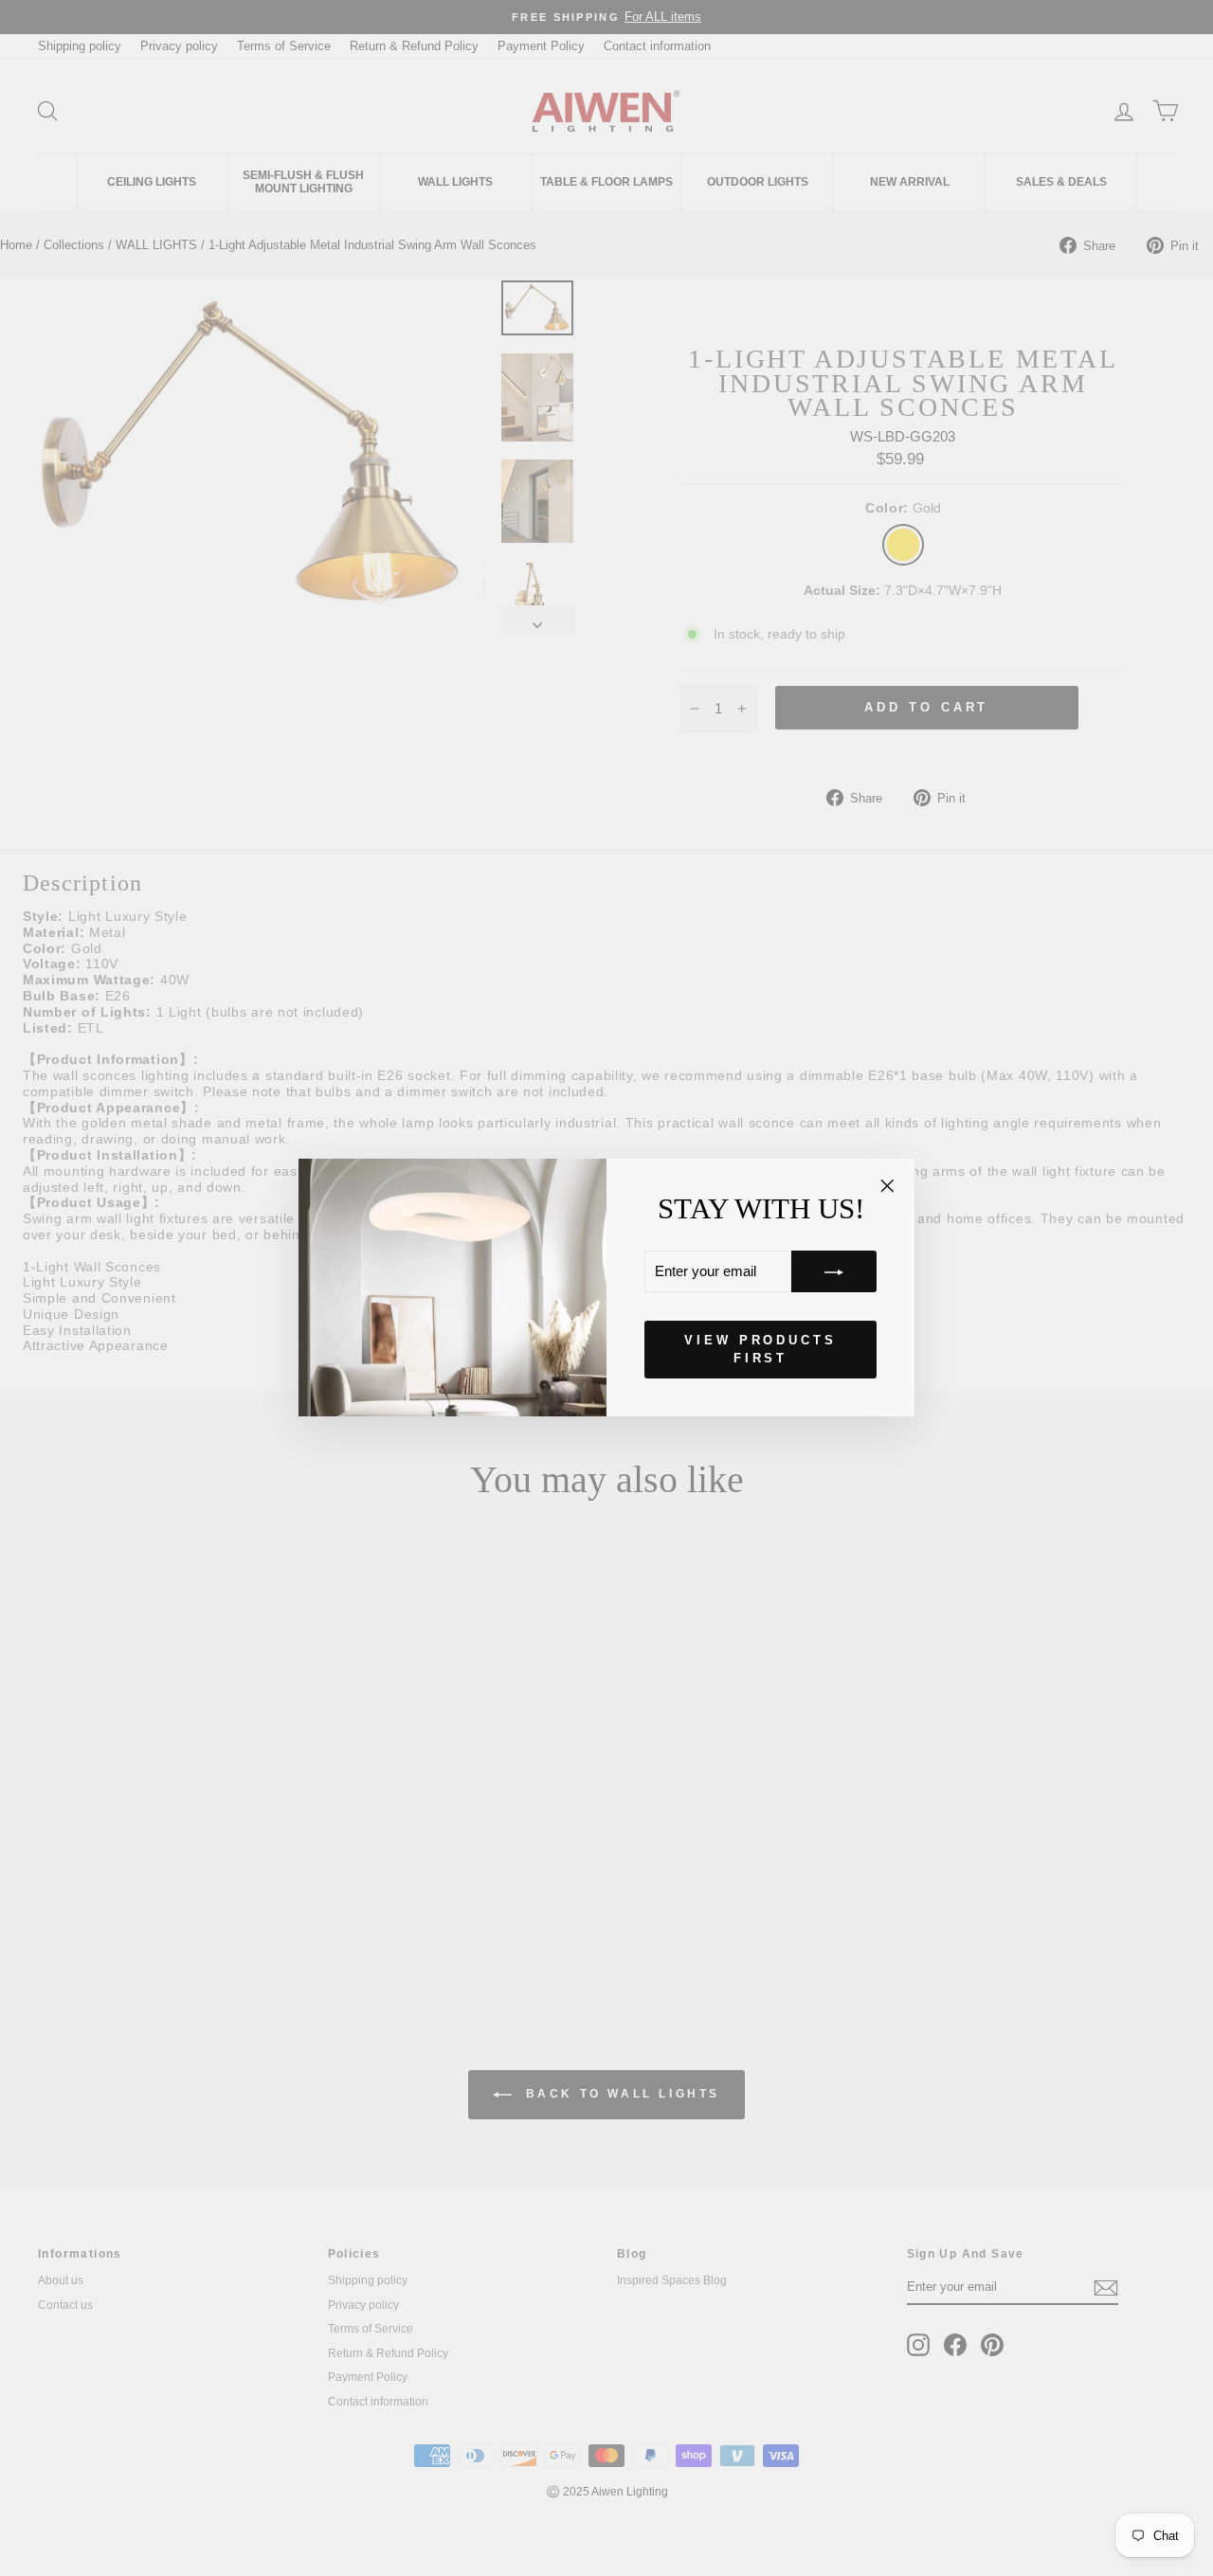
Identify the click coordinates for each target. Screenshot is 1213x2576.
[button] (834, 1272)
